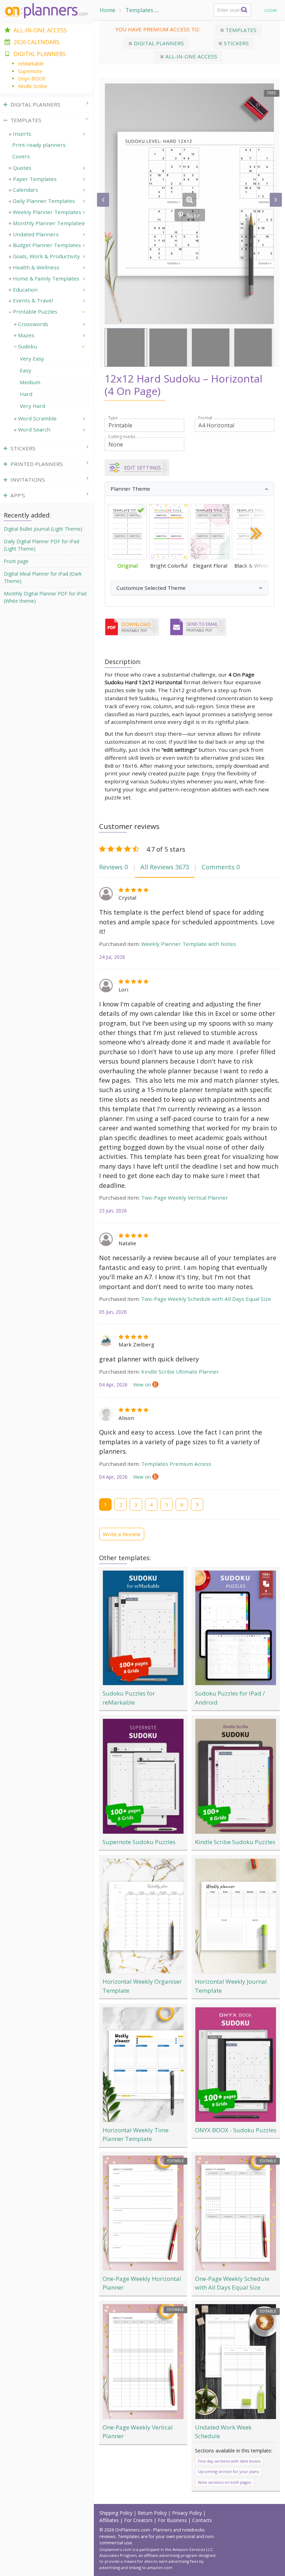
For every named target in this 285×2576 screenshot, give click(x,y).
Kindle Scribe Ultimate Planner (180, 1372)
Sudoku (27, 346)
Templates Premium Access (176, 1464)
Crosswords (33, 324)
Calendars (26, 190)
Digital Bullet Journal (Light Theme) (43, 529)
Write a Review (122, 1534)
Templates (139, 10)
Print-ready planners (39, 145)
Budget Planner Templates (47, 245)
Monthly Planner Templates (48, 223)
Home (108, 10)
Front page (16, 561)
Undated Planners (36, 234)
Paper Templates (35, 179)
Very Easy (32, 358)
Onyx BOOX (32, 78)
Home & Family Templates (46, 278)
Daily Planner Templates (44, 201)
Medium (30, 382)
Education (25, 290)
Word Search (34, 429)
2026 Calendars (36, 42)
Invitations (28, 480)
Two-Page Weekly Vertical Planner (185, 1198)
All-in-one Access (191, 56)
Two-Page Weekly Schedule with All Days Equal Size (206, 1299)
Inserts (22, 134)
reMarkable (31, 64)
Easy (26, 370)
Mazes (26, 335)
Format (205, 418)
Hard (26, 394)
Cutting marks (122, 437)
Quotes (22, 168)
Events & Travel (33, 300)
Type (113, 418)
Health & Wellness (36, 267)
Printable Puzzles (186, 10)
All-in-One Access (40, 30)
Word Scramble (37, 418)
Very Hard (32, 406)
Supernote (30, 71)
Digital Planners (158, 43)
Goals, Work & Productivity (46, 256)
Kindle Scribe (33, 86)
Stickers (236, 43)
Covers (21, 156)
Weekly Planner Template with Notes (189, 944)
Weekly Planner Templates (47, 212)
